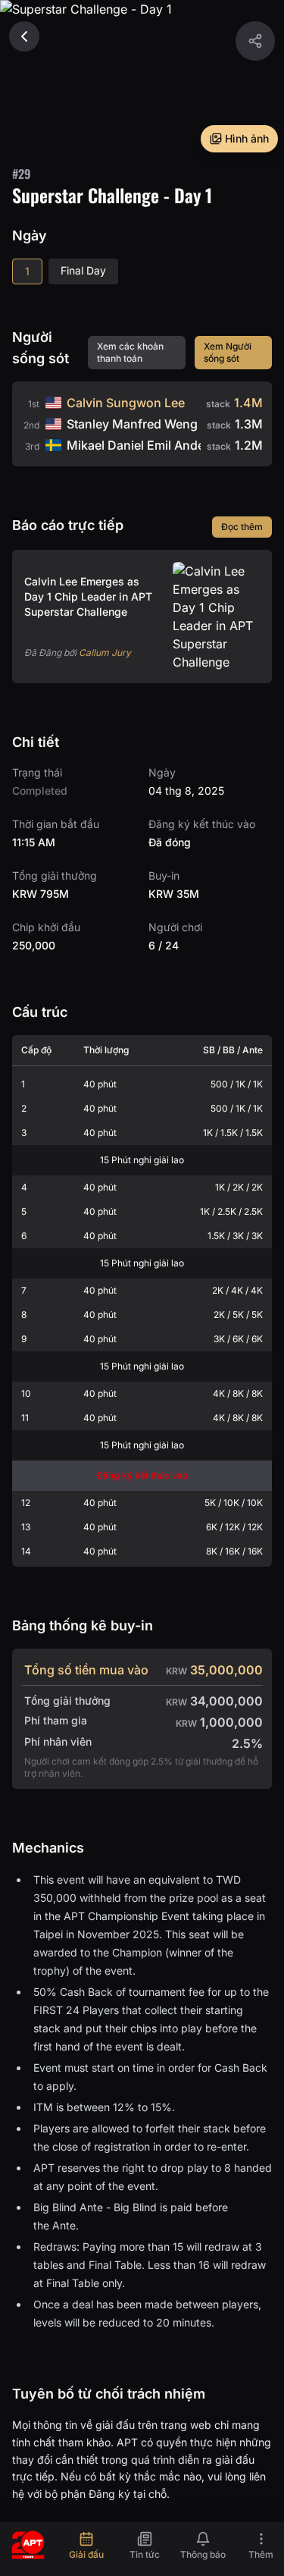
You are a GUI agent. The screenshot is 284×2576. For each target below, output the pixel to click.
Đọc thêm (242, 527)
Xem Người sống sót (228, 352)
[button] (255, 41)
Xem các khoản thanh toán (130, 352)
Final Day (83, 270)
